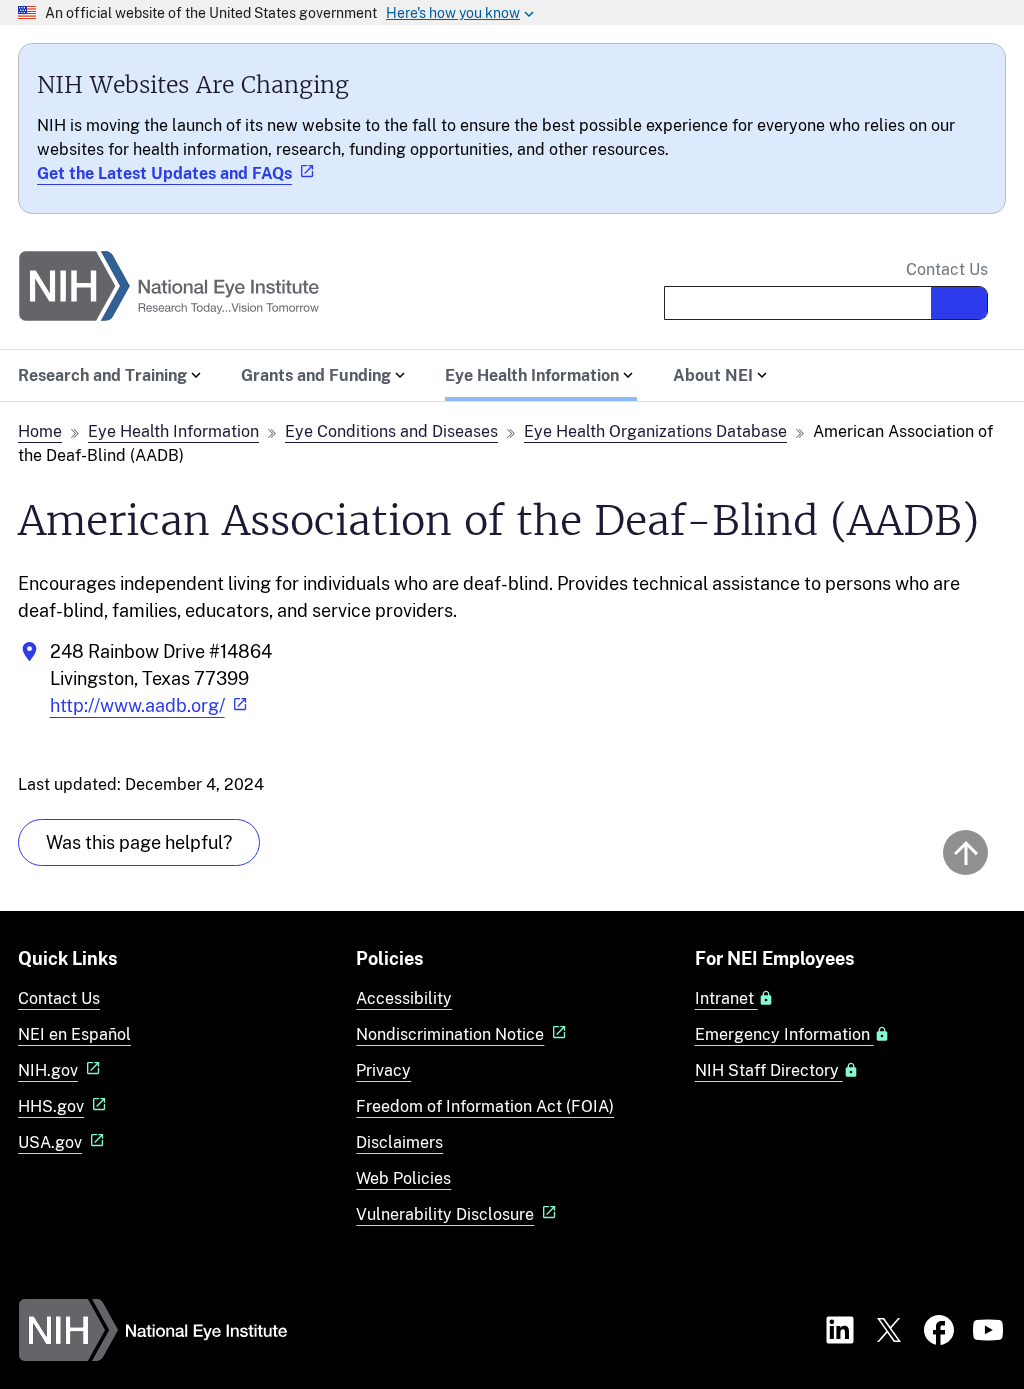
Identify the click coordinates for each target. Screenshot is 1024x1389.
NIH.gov (48, 1070)
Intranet (726, 999)
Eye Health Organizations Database (655, 431)
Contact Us (947, 270)
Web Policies (403, 1178)
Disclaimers (399, 1142)
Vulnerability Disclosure (445, 1214)
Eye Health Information (173, 431)
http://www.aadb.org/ (137, 705)
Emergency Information (784, 1035)
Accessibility (404, 998)
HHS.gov (51, 1106)
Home (40, 431)
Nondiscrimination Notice (450, 1034)
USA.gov (50, 1142)
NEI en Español (74, 1034)
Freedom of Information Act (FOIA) (485, 1106)
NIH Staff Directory (769, 1071)
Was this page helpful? (139, 842)
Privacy (383, 1070)
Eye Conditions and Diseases (391, 431)
